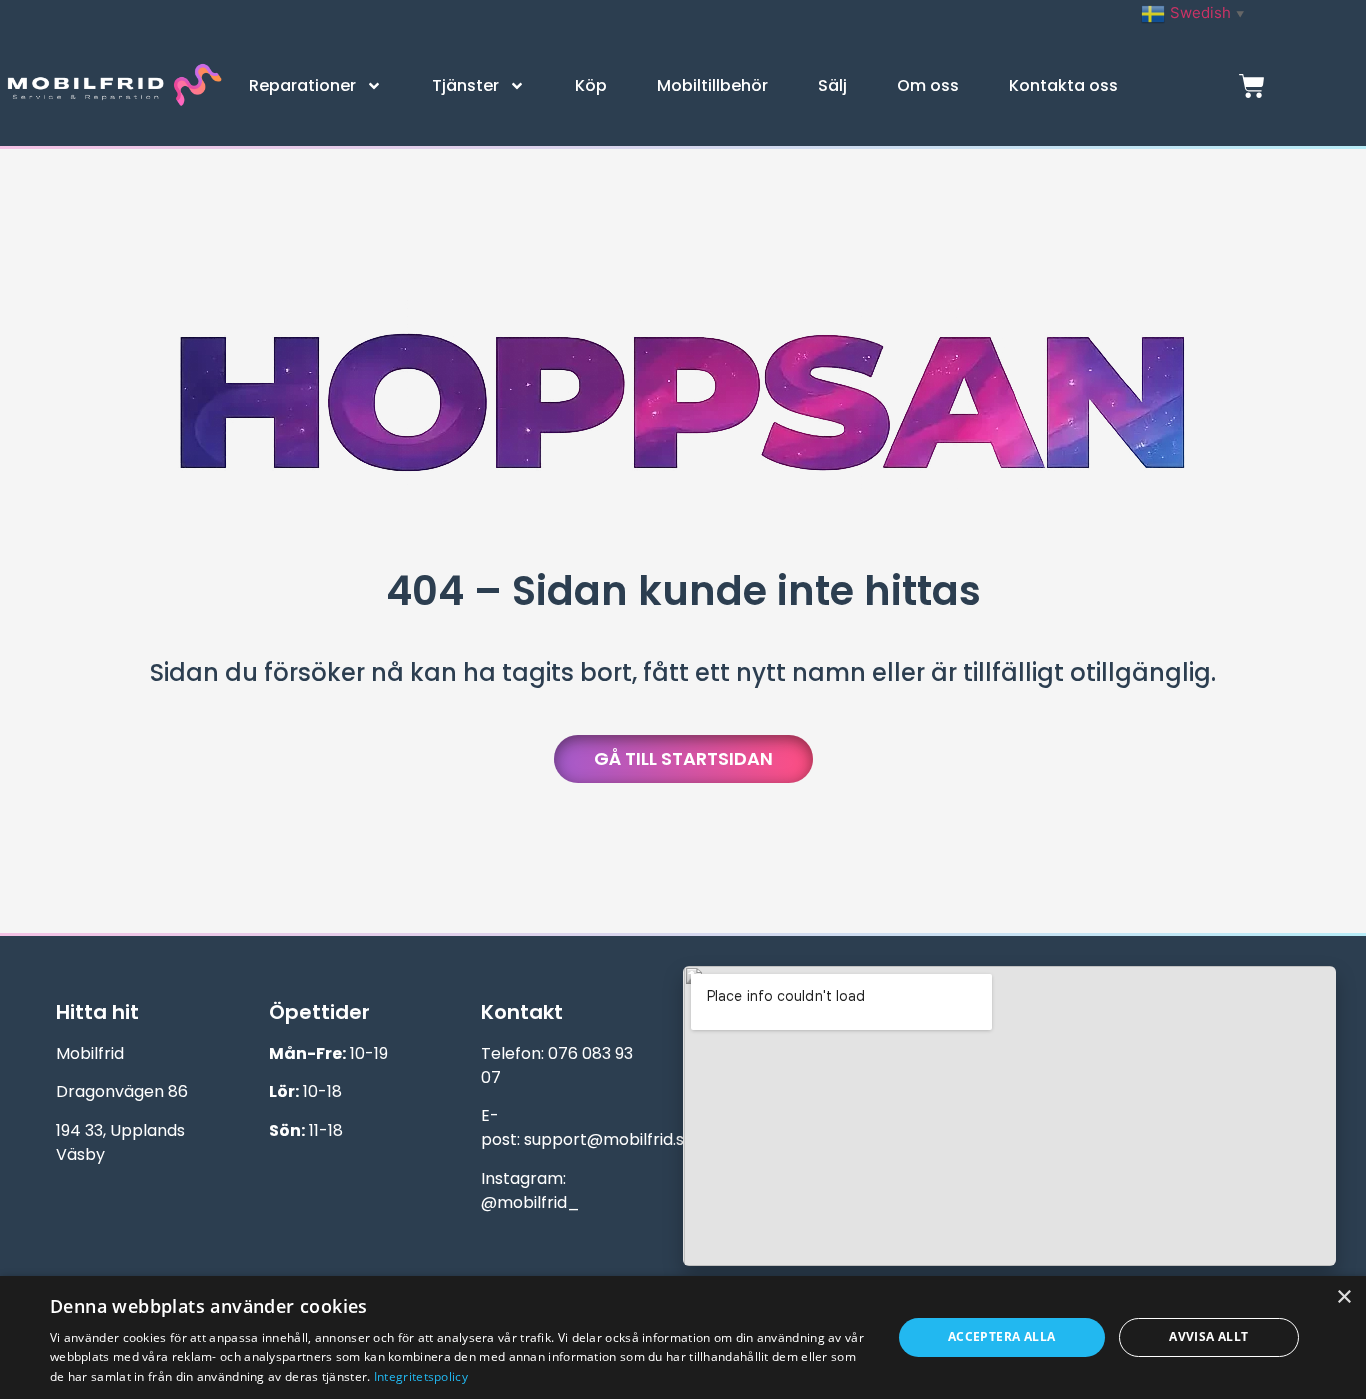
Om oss (928, 85)
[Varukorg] (1252, 86)
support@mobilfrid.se (609, 1139)
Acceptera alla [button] (1002, 1336)
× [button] (1343, 1297)
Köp (591, 85)
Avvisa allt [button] (1208, 1336)
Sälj (832, 85)
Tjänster (465, 85)
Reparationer (302, 85)
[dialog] (683, 1337)
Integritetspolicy (421, 1376)
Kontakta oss (1063, 85)
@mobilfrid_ (530, 1202)
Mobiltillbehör (712, 85)
